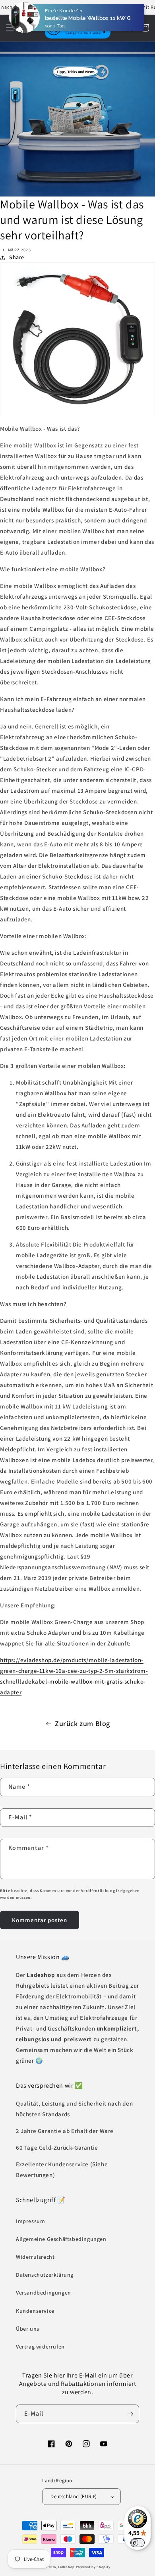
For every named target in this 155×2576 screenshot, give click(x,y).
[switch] (138, 2543)
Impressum (30, 2221)
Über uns (28, 2329)
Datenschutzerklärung (45, 2275)
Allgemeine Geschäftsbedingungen (61, 2239)
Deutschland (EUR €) (74, 2496)
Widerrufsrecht (35, 2257)
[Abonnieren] (130, 2414)
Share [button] (17, 257)
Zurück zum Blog (82, 1723)
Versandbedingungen (44, 2293)
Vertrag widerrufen (40, 2347)
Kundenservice (35, 2311)
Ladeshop (66, 2567)
